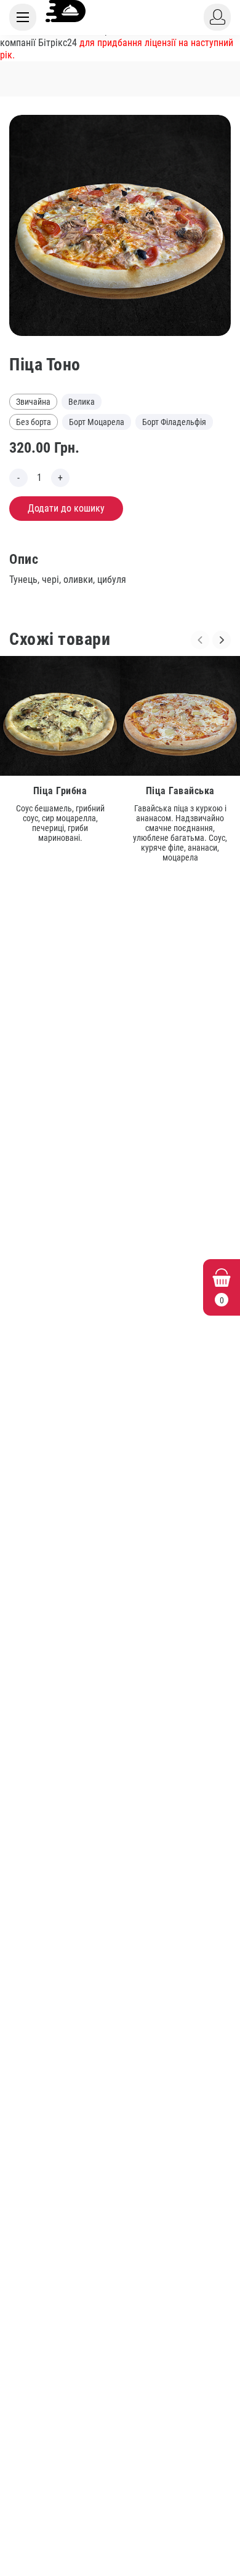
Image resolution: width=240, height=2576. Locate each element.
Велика (82, 402)
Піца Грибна (60, 791)
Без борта (34, 422)
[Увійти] (217, 17)
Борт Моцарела (97, 422)
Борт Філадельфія (174, 422)
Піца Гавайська (180, 791)
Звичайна (33, 402)
